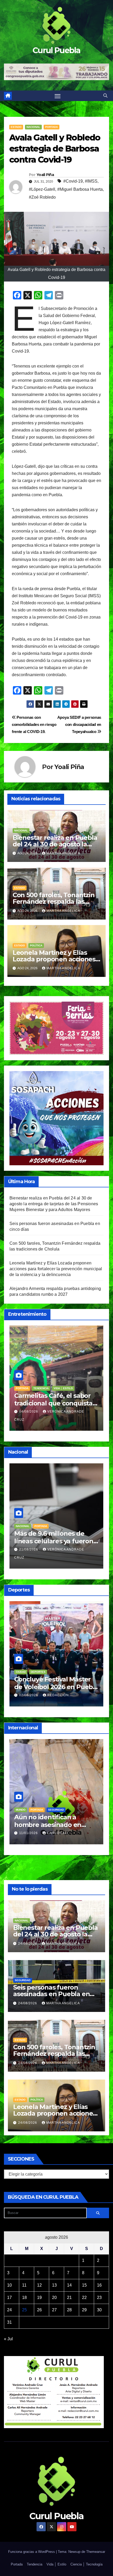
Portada (52, 127)
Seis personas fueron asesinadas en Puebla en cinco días (51, 1994)
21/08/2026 (29, 1549)
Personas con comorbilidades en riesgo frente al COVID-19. (34, 724)
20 (54, 2298)
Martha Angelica (63, 853)
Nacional (33, 127)
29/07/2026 (29, 1695)
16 (99, 2285)
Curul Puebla (56, 50)
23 (99, 2298)
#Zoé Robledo (42, 197)
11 (24, 2285)
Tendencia (23, 1388)
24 (9, 2310)
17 (9, 2298)
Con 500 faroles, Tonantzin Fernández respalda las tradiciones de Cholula (54, 902)
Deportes (38, 1672)
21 (69, 2298)
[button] (105, 96)
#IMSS (91, 181)
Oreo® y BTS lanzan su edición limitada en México (55, 1399)
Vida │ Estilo (46, 1388)
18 (24, 2298)
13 (54, 2285)
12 (39, 2285)
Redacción (58, 1695)
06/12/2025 (29, 1825)
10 (9, 2285)
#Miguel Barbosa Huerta (80, 189)
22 (84, 2298)
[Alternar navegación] (58, 96)
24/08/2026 (28, 1944)
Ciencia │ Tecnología (86, 2564)
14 (69, 2285)
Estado (16, 127)
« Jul (8, 2339)
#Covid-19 (73, 181)
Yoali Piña (45, 175)
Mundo (21, 1802)
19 (39, 2298)
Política (36, 945)
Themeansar (96, 2552)
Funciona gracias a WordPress (32, 2552)
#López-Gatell (42, 189)
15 (84, 2285)
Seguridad (23, 1980)
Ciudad (21, 1672)
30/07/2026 (29, 1412)
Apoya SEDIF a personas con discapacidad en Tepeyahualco (79, 724)
